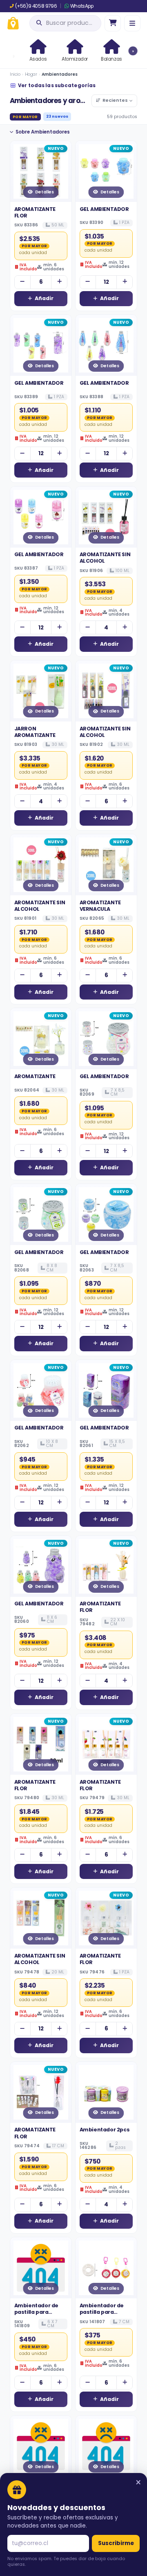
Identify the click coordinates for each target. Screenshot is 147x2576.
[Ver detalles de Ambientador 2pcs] (106, 2092)
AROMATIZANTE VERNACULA (100, 906)
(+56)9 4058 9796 (36, 6)
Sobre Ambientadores (43, 132)
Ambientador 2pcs (105, 2130)
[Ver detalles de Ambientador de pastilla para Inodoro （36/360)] (41, 2268)
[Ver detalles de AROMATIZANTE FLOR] (41, 171)
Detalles (45, 192)
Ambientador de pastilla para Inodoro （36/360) (39, 2312)
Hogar (31, 74)
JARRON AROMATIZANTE (35, 732)
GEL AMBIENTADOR (104, 209)
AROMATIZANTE (35, 1076)
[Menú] (132, 23)
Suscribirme (116, 2543)
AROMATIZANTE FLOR (35, 212)
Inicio (15, 74)
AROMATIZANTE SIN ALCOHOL (105, 558)
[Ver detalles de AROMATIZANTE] (41, 1039)
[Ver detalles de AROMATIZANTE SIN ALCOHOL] (106, 517)
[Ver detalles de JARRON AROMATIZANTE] (41, 691)
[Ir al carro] (113, 23)
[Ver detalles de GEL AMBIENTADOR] (106, 171)
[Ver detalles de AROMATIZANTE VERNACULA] (106, 865)
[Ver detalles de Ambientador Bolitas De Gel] (41, 2446)
